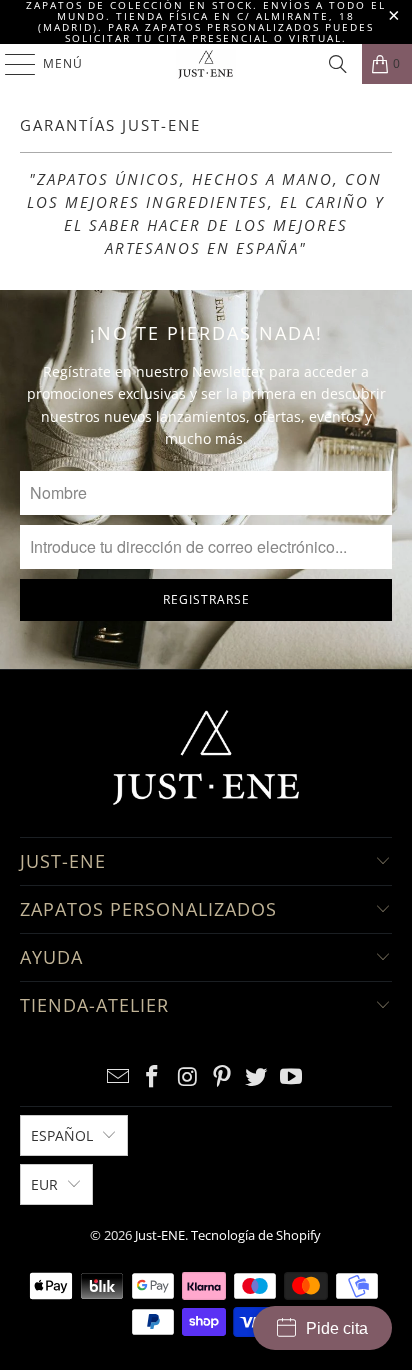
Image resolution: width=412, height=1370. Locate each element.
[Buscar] (338, 64)
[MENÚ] (10, 64)
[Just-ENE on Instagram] (188, 1077)
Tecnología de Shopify (256, 1235)
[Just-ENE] (206, 64)
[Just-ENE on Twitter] (257, 1077)
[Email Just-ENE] (118, 1077)
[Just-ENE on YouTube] (292, 1077)
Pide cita (337, 1328)
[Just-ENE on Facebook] (153, 1077)
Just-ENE (160, 1235)
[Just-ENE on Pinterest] (222, 1077)
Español (62, 1135)
